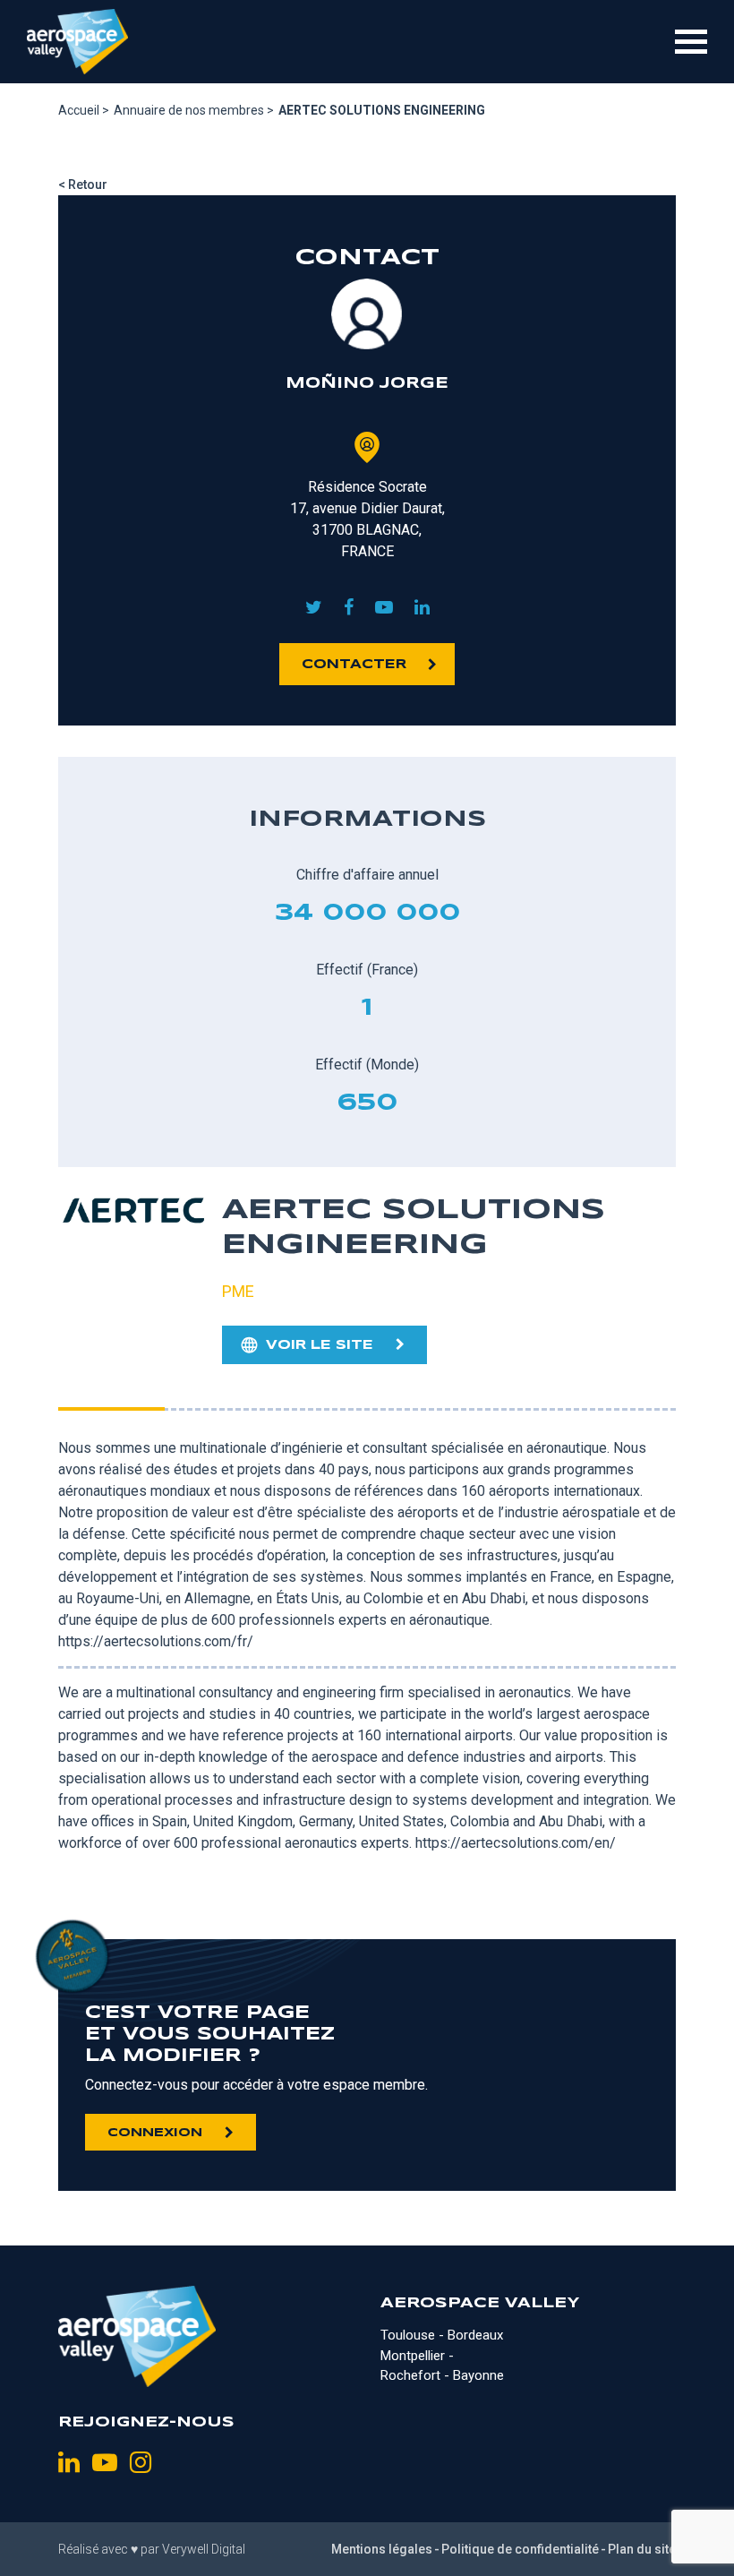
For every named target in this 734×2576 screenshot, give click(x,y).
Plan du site (642, 2549)
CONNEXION (155, 2133)
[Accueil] (77, 42)
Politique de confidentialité (520, 2549)
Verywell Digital (204, 2549)
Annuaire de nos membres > (194, 110)
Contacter (354, 665)
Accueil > (84, 110)
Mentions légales (382, 2549)
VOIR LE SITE (320, 1345)
